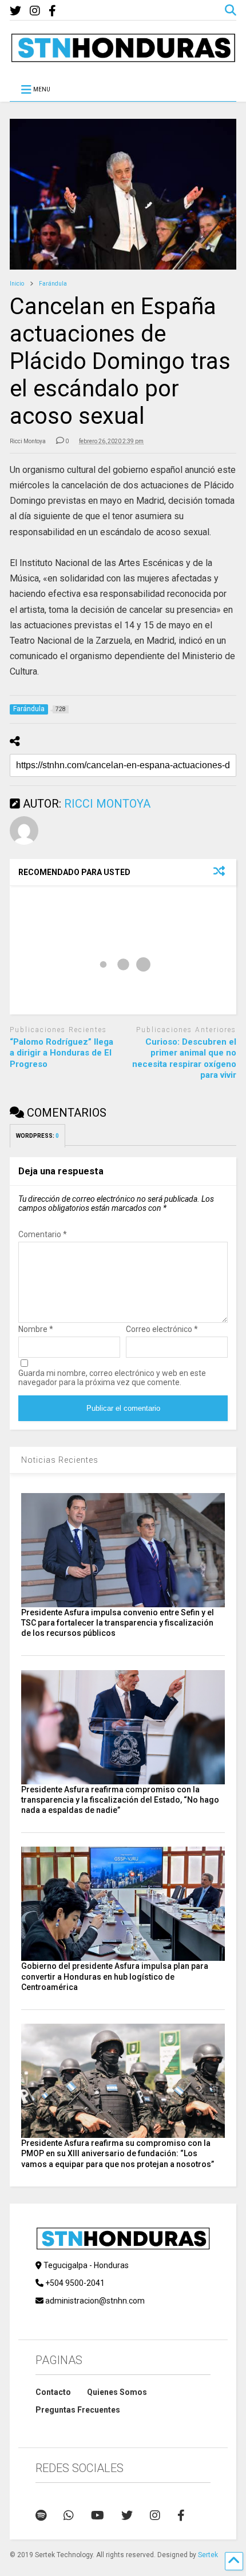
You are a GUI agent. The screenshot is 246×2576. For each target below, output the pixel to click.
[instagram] (35, 11)
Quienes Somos (117, 2392)
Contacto (53, 2392)
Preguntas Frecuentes (78, 2410)
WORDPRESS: (37, 1136)
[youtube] (98, 2515)
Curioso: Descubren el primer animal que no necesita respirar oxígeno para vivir (184, 1059)
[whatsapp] (69, 2515)
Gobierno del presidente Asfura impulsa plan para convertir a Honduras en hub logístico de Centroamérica (115, 1976)
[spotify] (41, 2515)
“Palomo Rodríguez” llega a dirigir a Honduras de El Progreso (61, 1053)
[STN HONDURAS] (123, 58)
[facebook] (52, 11)
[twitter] (15, 11)
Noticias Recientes (60, 1460)
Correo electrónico (162, 1329)
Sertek (208, 2555)
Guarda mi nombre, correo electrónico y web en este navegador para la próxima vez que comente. (112, 1378)
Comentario (43, 1234)
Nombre (36, 1329)
